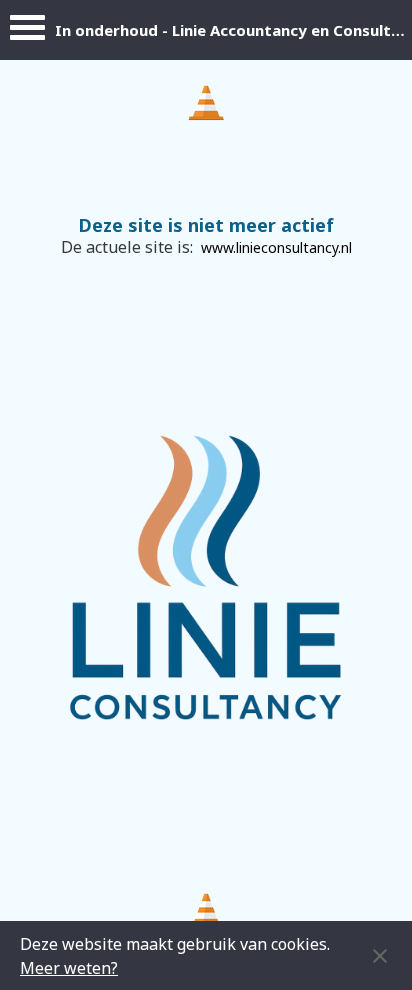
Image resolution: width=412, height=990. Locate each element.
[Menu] (27, 32)
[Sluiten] (380, 956)
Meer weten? (69, 968)
